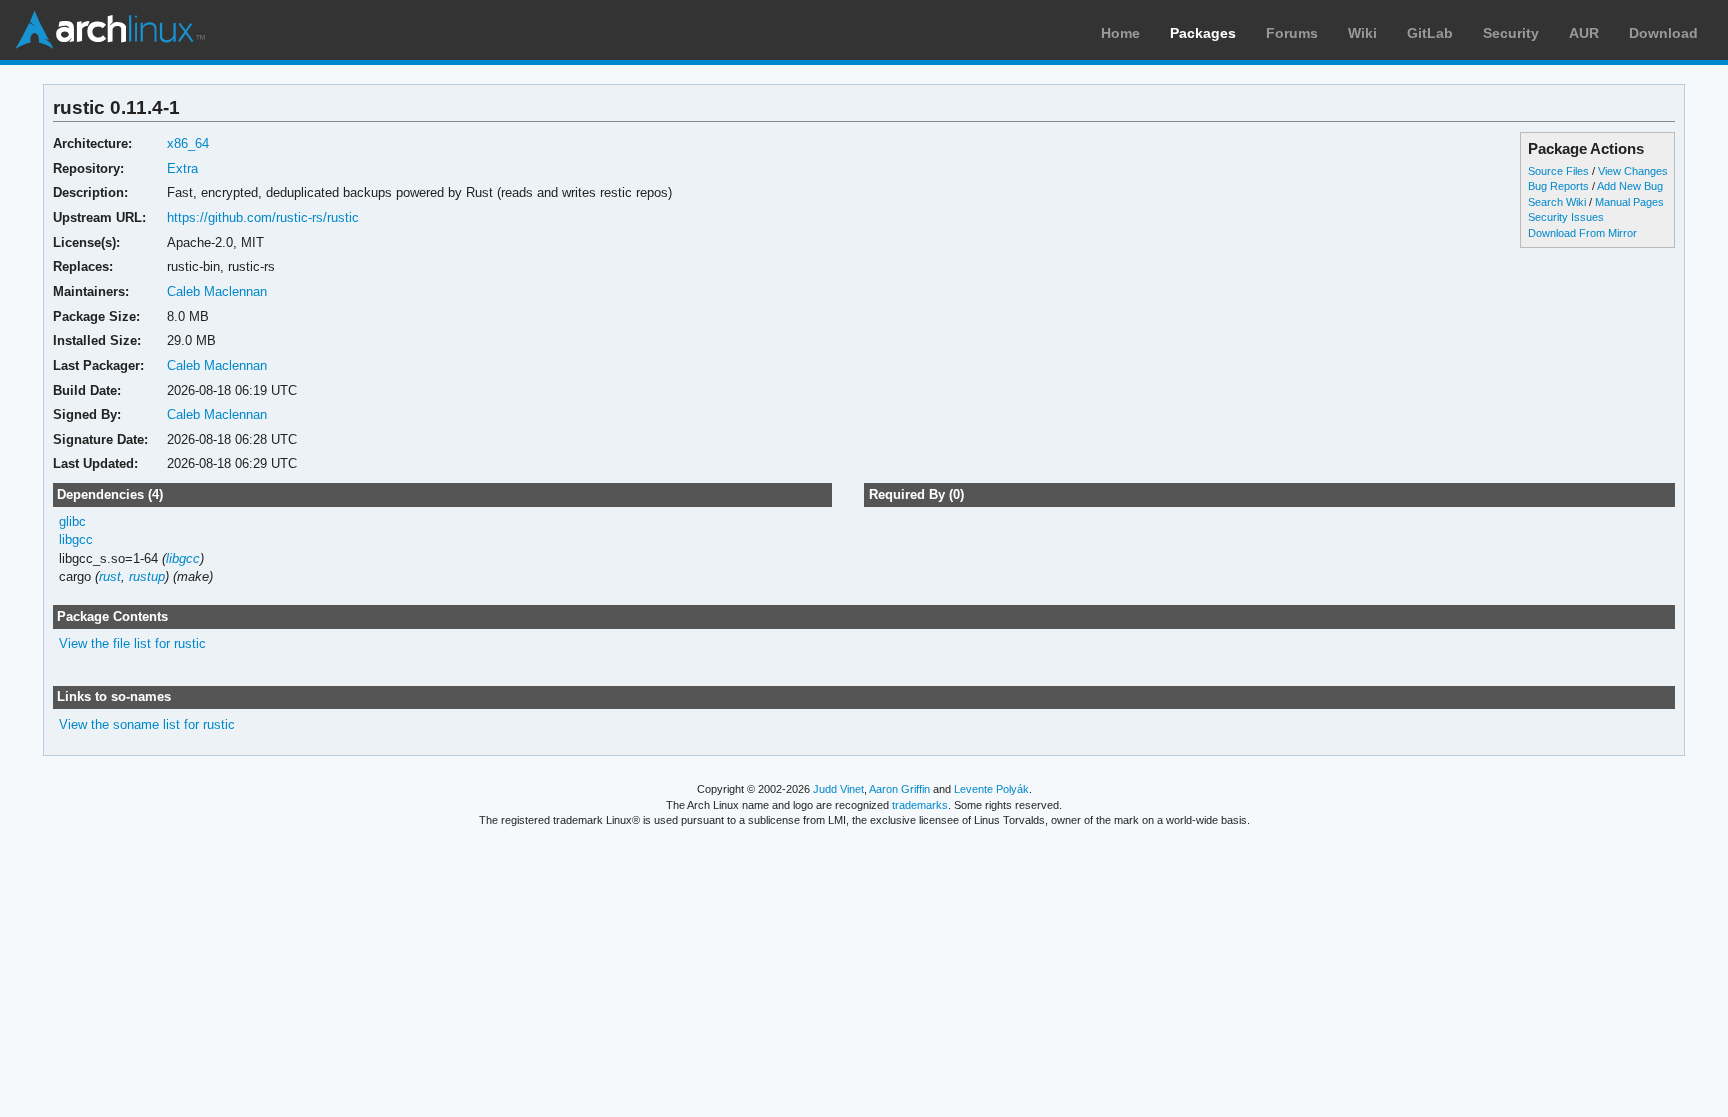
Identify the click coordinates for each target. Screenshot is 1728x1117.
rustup (147, 576)
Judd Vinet (838, 789)
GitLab (1430, 33)
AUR (1584, 33)
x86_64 (188, 143)
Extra (182, 168)
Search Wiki (1557, 202)
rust (110, 576)
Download (1663, 33)
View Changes (1633, 171)
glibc (72, 521)
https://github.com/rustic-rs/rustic (263, 217)
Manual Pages (1629, 202)
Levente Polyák (991, 789)
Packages (1203, 33)
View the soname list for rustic (147, 724)
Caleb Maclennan (217, 291)
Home (1120, 33)
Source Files (1558, 171)
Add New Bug (1630, 186)
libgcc (76, 539)
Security (1511, 33)
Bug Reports (1558, 186)
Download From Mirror (1582, 233)
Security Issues (1566, 217)
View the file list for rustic (132, 643)
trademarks (920, 805)
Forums (1292, 33)
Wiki (1362, 33)
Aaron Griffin (899, 789)
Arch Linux (110, 30)
